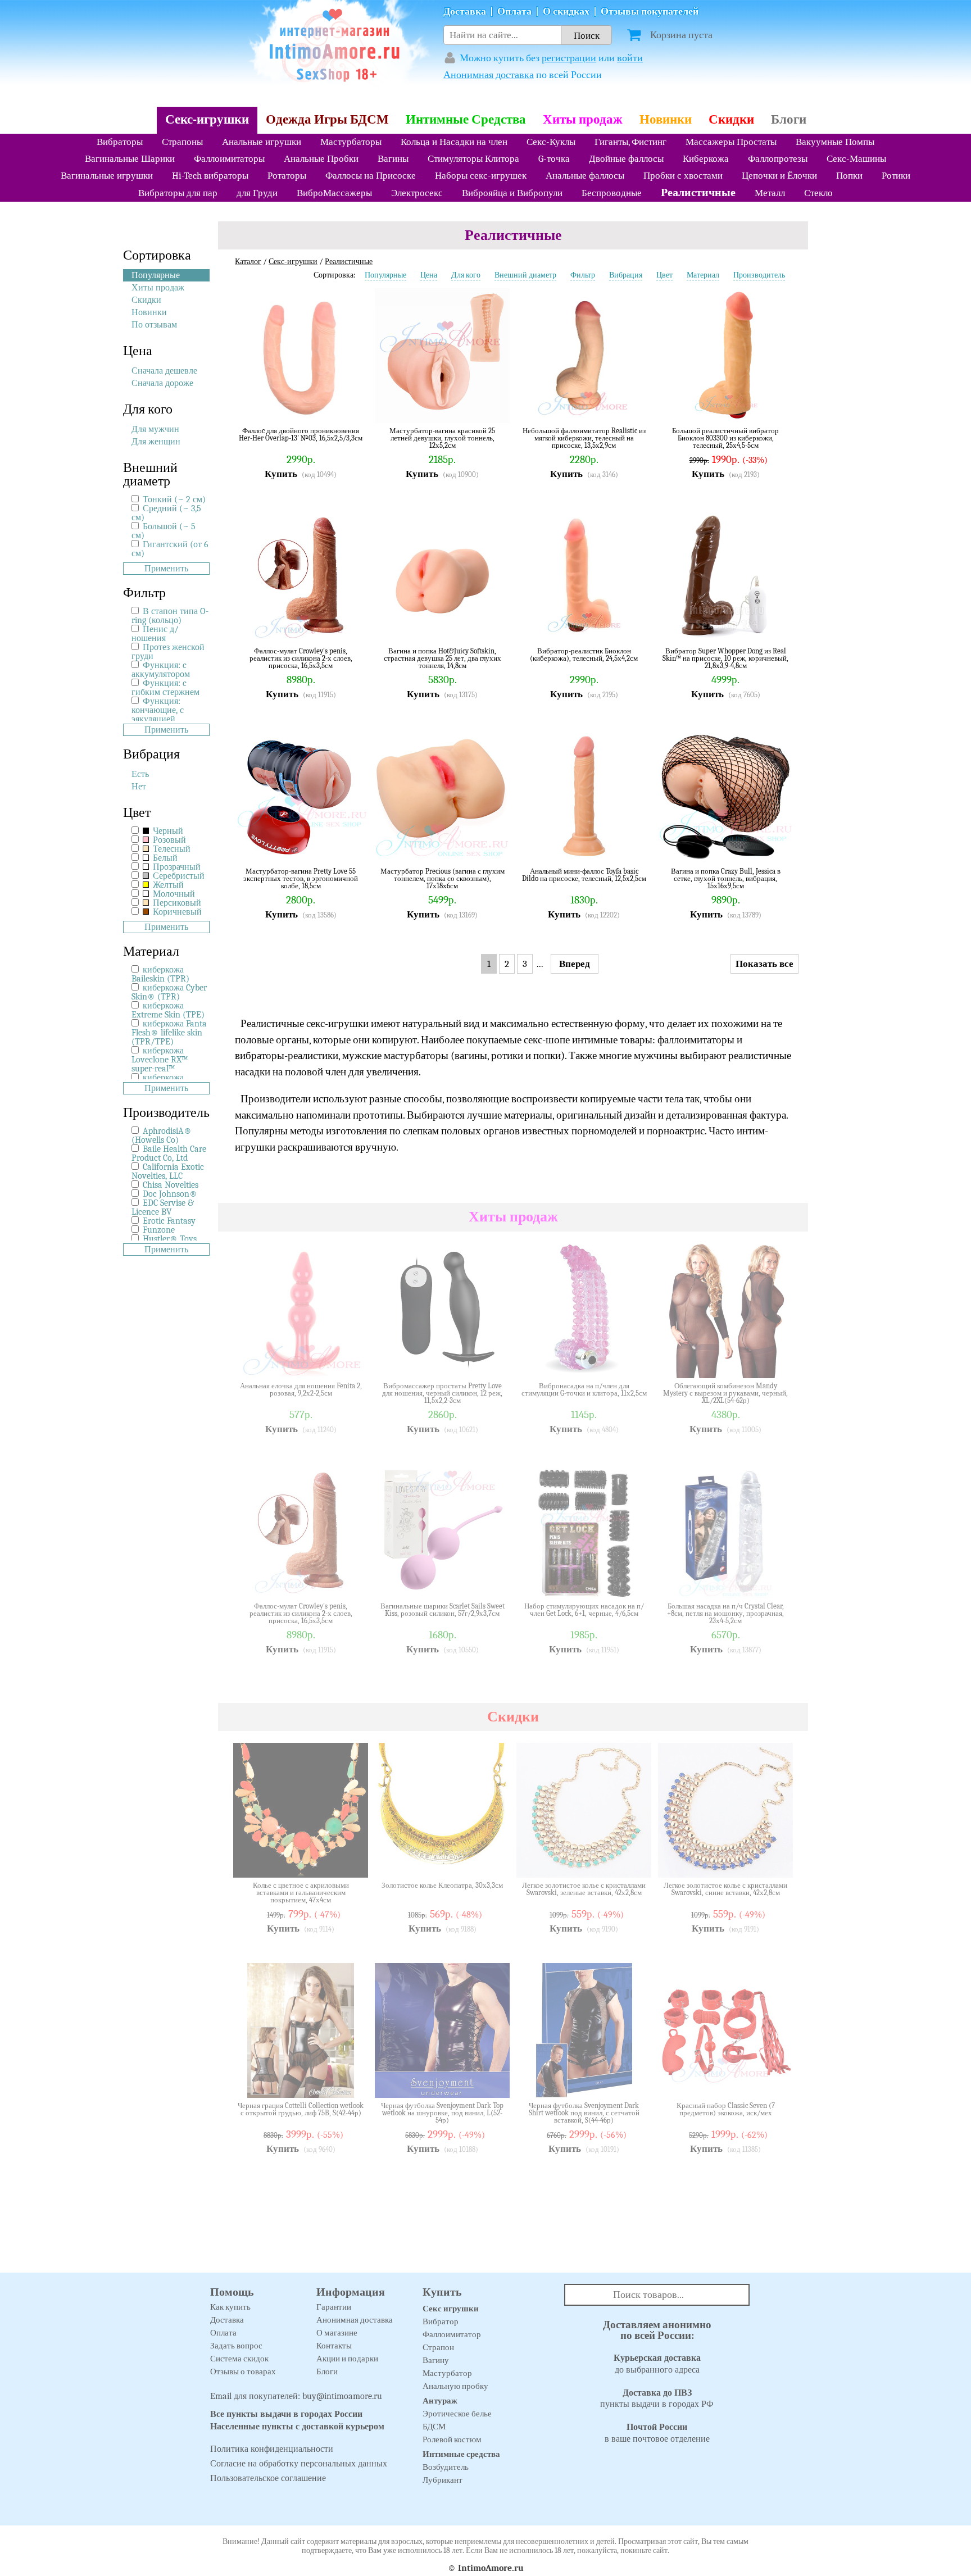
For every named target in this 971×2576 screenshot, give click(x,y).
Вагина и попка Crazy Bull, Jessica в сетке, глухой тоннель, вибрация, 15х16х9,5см (726, 878)
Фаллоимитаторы (229, 159)
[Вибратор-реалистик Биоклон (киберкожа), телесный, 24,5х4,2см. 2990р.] (634, 626)
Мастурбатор (447, 2373)
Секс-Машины (856, 159)
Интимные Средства (466, 119)
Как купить (230, 2307)
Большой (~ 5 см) (164, 531)
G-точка (554, 159)
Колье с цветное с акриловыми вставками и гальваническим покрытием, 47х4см (301, 1893)
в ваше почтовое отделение (657, 2433)
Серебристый (178, 876)
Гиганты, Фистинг (630, 142)
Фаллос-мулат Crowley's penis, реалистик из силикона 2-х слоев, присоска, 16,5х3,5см (301, 658)
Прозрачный (176, 867)
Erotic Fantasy (169, 1221)
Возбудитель (446, 2467)
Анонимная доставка (489, 75)
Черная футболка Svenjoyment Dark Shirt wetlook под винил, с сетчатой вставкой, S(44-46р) (584, 2113)
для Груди (257, 193)
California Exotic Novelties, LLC (168, 1171)
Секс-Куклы (551, 142)
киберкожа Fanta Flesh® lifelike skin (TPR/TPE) (169, 1033)
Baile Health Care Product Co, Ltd (169, 1153)
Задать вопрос (236, 2346)
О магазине (337, 2333)
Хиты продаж (583, 119)
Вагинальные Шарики (130, 159)
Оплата (514, 12)
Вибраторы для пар (178, 193)
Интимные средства (461, 2454)
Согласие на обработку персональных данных (299, 2464)
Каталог (248, 262)
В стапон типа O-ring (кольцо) (170, 616)
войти (630, 58)
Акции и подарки (347, 2359)
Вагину (436, 2360)
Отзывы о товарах (243, 2371)
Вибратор (441, 2321)
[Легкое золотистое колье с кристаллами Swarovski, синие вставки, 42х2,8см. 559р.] (776, 1861)
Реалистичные (698, 192)
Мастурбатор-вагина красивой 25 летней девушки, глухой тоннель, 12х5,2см (442, 438)
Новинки (666, 119)
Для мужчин (155, 429)
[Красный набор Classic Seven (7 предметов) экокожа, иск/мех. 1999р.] (776, 2081)
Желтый (167, 885)
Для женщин (156, 442)
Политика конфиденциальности (272, 2449)
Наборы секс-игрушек (481, 176)
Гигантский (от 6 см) (170, 549)
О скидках (566, 12)
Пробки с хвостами (683, 176)
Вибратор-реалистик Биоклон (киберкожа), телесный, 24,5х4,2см (584, 655)
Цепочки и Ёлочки (779, 176)
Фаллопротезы (778, 159)
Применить (166, 569)
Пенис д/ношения (155, 634)
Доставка (465, 12)
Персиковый (176, 903)
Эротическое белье (457, 2414)
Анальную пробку (455, 2386)
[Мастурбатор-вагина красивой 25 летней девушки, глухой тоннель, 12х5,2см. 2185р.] (493, 406)
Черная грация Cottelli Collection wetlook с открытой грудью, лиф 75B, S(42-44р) (301, 2109)
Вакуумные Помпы (835, 142)
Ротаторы (287, 176)
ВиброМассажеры (334, 193)
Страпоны (182, 142)
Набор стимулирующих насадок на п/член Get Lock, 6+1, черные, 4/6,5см (584, 1610)
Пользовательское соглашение (268, 2478)
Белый (164, 858)
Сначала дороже (162, 383)
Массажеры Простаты (731, 142)
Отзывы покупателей (650, 12)
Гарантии (334, 2307)
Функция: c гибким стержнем (165, 688)
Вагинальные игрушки (107, 176)
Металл (770, 193)
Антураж (440, 2401)
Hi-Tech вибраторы (210, 176)
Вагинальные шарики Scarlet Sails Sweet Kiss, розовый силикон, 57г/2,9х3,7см (443, 1610)
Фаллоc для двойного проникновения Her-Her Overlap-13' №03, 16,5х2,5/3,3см (301, 435)
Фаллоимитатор (452, 2334)
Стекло (818, 193)
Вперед (575, 964)
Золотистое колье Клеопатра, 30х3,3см (442, 1886)
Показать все (764, 964)
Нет (139, 787)
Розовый (168, 840)
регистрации (569, 58)
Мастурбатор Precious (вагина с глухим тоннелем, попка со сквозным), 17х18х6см (443, 878)
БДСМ (434, 2427)
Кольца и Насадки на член (454, 142)
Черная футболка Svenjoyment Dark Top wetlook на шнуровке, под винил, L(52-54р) (442, 2113)
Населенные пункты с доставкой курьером (297, 2427)
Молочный (173, 894)
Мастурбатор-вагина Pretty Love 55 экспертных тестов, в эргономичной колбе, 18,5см (301, 878)
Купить (281, 474)
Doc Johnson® (170, 1194)
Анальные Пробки (321, 159)
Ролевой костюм (452, 2439)
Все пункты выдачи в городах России (286, 2414)
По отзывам (154, 325)
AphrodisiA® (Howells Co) (162, 1135)
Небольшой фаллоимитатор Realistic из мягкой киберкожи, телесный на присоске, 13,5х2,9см (584, 438)
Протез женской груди (168, 652)
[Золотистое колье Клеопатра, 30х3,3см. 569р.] (493, 1861)
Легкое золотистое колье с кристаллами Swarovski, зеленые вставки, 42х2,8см (584, 1889)
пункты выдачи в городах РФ (657, 2399)
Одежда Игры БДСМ (327, 119)
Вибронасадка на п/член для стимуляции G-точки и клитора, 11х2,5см (584, 1390)
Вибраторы (120, 142)
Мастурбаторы (351, 142)
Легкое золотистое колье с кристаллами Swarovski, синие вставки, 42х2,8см (725, 1889)
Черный (167, 831)
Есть (140, 774)
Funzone (159, 1230)
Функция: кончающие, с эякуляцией (158, 710)
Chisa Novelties (171, 1185)
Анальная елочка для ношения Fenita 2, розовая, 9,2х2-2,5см (301, 1390)
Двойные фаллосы (626, 159)
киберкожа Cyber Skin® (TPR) (169, 992)
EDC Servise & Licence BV (163, 1207)
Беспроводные (612, 193)
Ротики (896, 176)
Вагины (393, 159)
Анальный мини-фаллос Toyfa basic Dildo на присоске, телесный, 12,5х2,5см (584, 875)
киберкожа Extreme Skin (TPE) (168, 1010)
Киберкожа (706, 159)
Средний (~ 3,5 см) (166, 513)
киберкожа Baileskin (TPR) (160, 974)
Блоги (789, 119)
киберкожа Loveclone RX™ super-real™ (160, 1060)
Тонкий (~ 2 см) (174, 499)
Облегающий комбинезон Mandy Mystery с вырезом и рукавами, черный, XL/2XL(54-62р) (725, 1393)
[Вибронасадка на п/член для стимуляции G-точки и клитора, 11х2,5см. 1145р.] (634, 1361)
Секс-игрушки (207, 119)
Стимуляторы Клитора (473, 159)
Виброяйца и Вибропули (512, 193)
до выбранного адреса (657, 2364)
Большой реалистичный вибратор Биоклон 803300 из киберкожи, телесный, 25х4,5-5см (725, 438)
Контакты (334, 2346)
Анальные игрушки (262, 142)
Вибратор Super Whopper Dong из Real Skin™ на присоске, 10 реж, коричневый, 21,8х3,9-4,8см (725, 658)
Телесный (171, 849)
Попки (849, 176)
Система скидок (239, 2359)
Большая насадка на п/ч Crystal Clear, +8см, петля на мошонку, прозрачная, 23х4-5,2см (725, 1613)
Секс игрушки (451, 2309)
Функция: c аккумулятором (161, 670)
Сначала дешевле (164, 371)
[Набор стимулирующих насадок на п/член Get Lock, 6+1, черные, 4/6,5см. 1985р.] (634, 1582)
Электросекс (417, 193)
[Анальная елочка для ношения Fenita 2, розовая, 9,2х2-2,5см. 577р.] (351, 1361)
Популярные (156, 275)
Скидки (731, 119)
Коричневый (176, 912)
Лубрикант (443, 2480)
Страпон (438, 2347)
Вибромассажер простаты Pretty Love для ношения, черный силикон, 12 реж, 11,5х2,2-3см (442, 1393)
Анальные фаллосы (585, 176)
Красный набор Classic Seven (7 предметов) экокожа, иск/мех (726, 2109)
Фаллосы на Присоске (371, 176)
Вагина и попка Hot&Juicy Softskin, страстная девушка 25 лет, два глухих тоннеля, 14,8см (443, 658)
